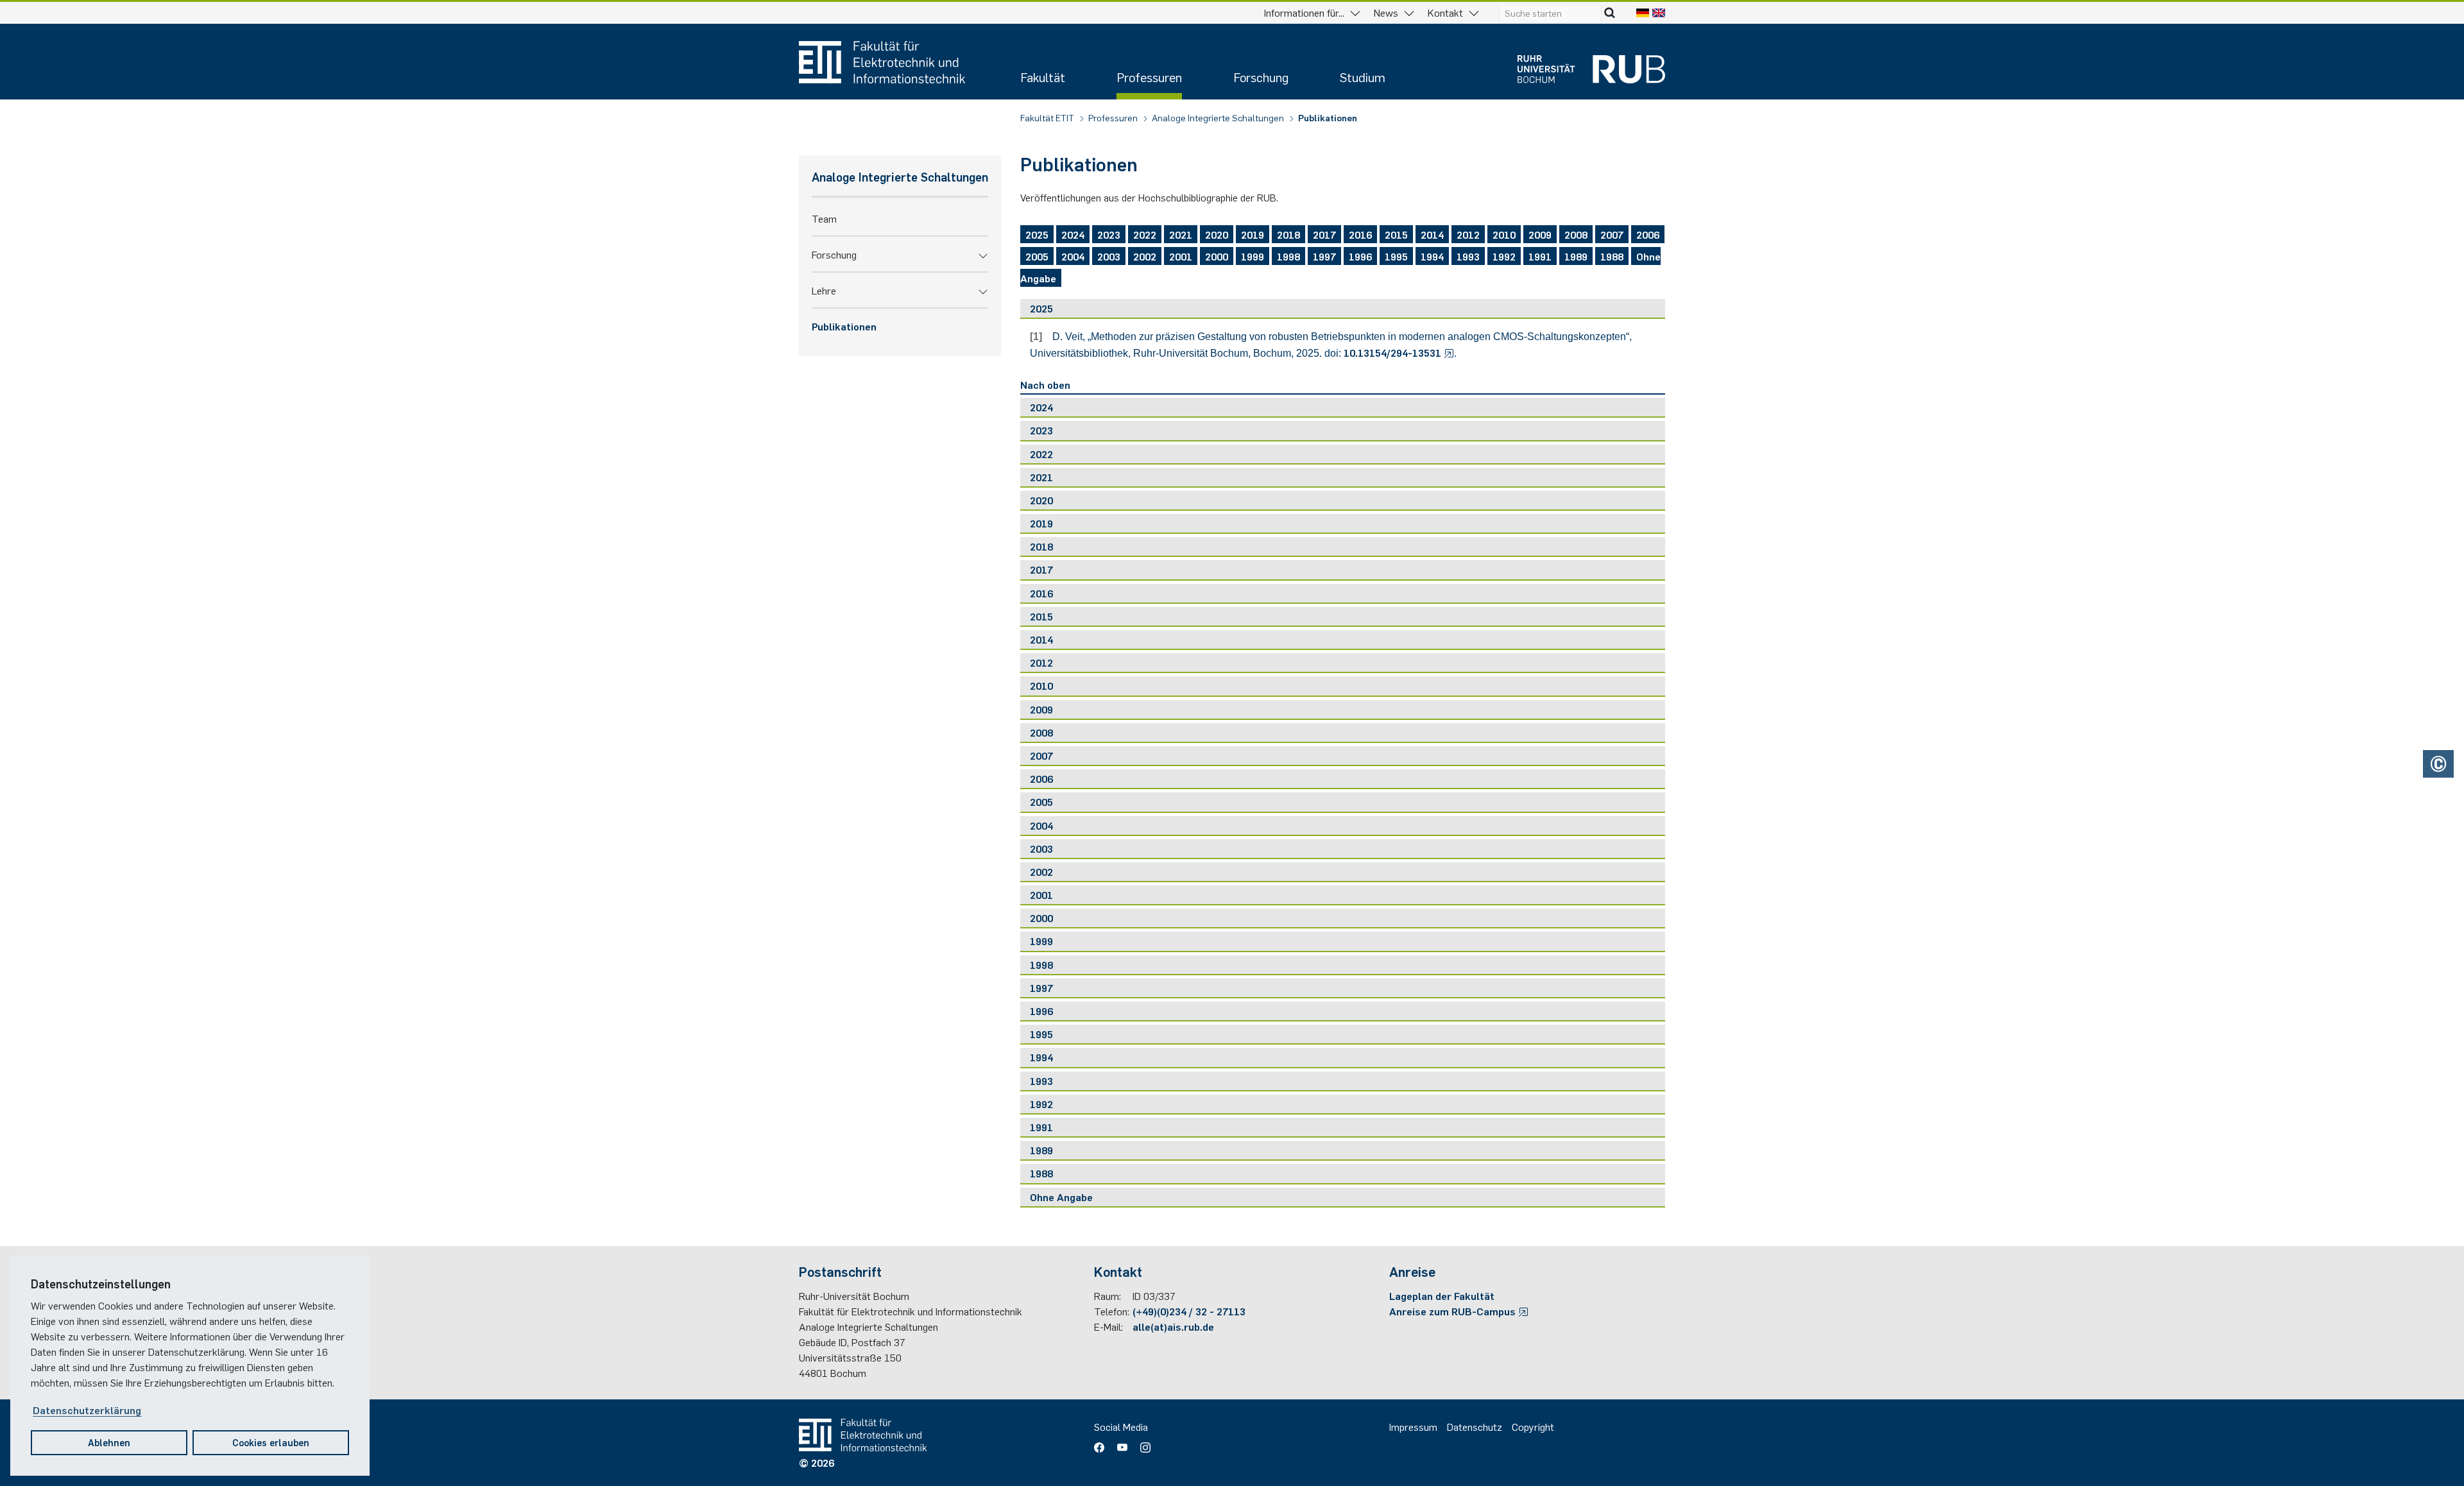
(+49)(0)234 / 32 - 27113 (1189, 1311)
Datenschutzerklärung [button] (87, 1410)
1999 (1253, 256)
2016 (1360, 234)
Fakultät (1043, 77)
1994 (1432, 256)
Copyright (1533, 1426)
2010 (1504, 234)
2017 (1324, 234)
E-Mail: (1108, 1326)
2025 (1037, 234)
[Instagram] (1142, 1443)
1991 (1540, 256)
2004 (1073, 256)
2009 (1540, 234)
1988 (1612, 256)
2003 (1109, 256)
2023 (1109, 234)
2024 (1073, 234)
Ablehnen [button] (109, 1442)
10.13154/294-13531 (1394, 352)
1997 (1324, 256)
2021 (1181, 234)
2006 (1648, 234)
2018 (1288, 234)
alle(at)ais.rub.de (1173, 1326)
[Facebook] (1102, 1443)
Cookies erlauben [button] (271, 1442)
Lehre (824, 290)
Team (824, 218)
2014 (1432, 234)
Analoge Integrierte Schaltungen (1219, 117)
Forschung (1261, 77)
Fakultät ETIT (1048, 117)
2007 (1612, 234)
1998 (1288, 256)
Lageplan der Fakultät (1442, 1295)
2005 (1037, 256)
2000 (1217, 256)
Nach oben (1045, 384)
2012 (1468, 234)
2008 (1576, 234)
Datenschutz (1475, 1426)
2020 (1217, 234)
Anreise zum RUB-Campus (1454, 1311)
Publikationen (1328, 117)
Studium (1363, 77)
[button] (983, 254)
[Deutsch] (1643, 12)
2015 (1396, 234)
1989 (1576, 256)
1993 (1468, 256)
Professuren (1149, 77)
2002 (1145, 256)
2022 (1145, 234)
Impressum (1413, 1426)
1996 (1360, 256)
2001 (1181, 256)
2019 (1253, 234)
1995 (1396, 256)
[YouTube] (1122, 1443)
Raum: (1108, 1295)
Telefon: (1112, 1311)
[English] (1659, 12)
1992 (1504, 256)
